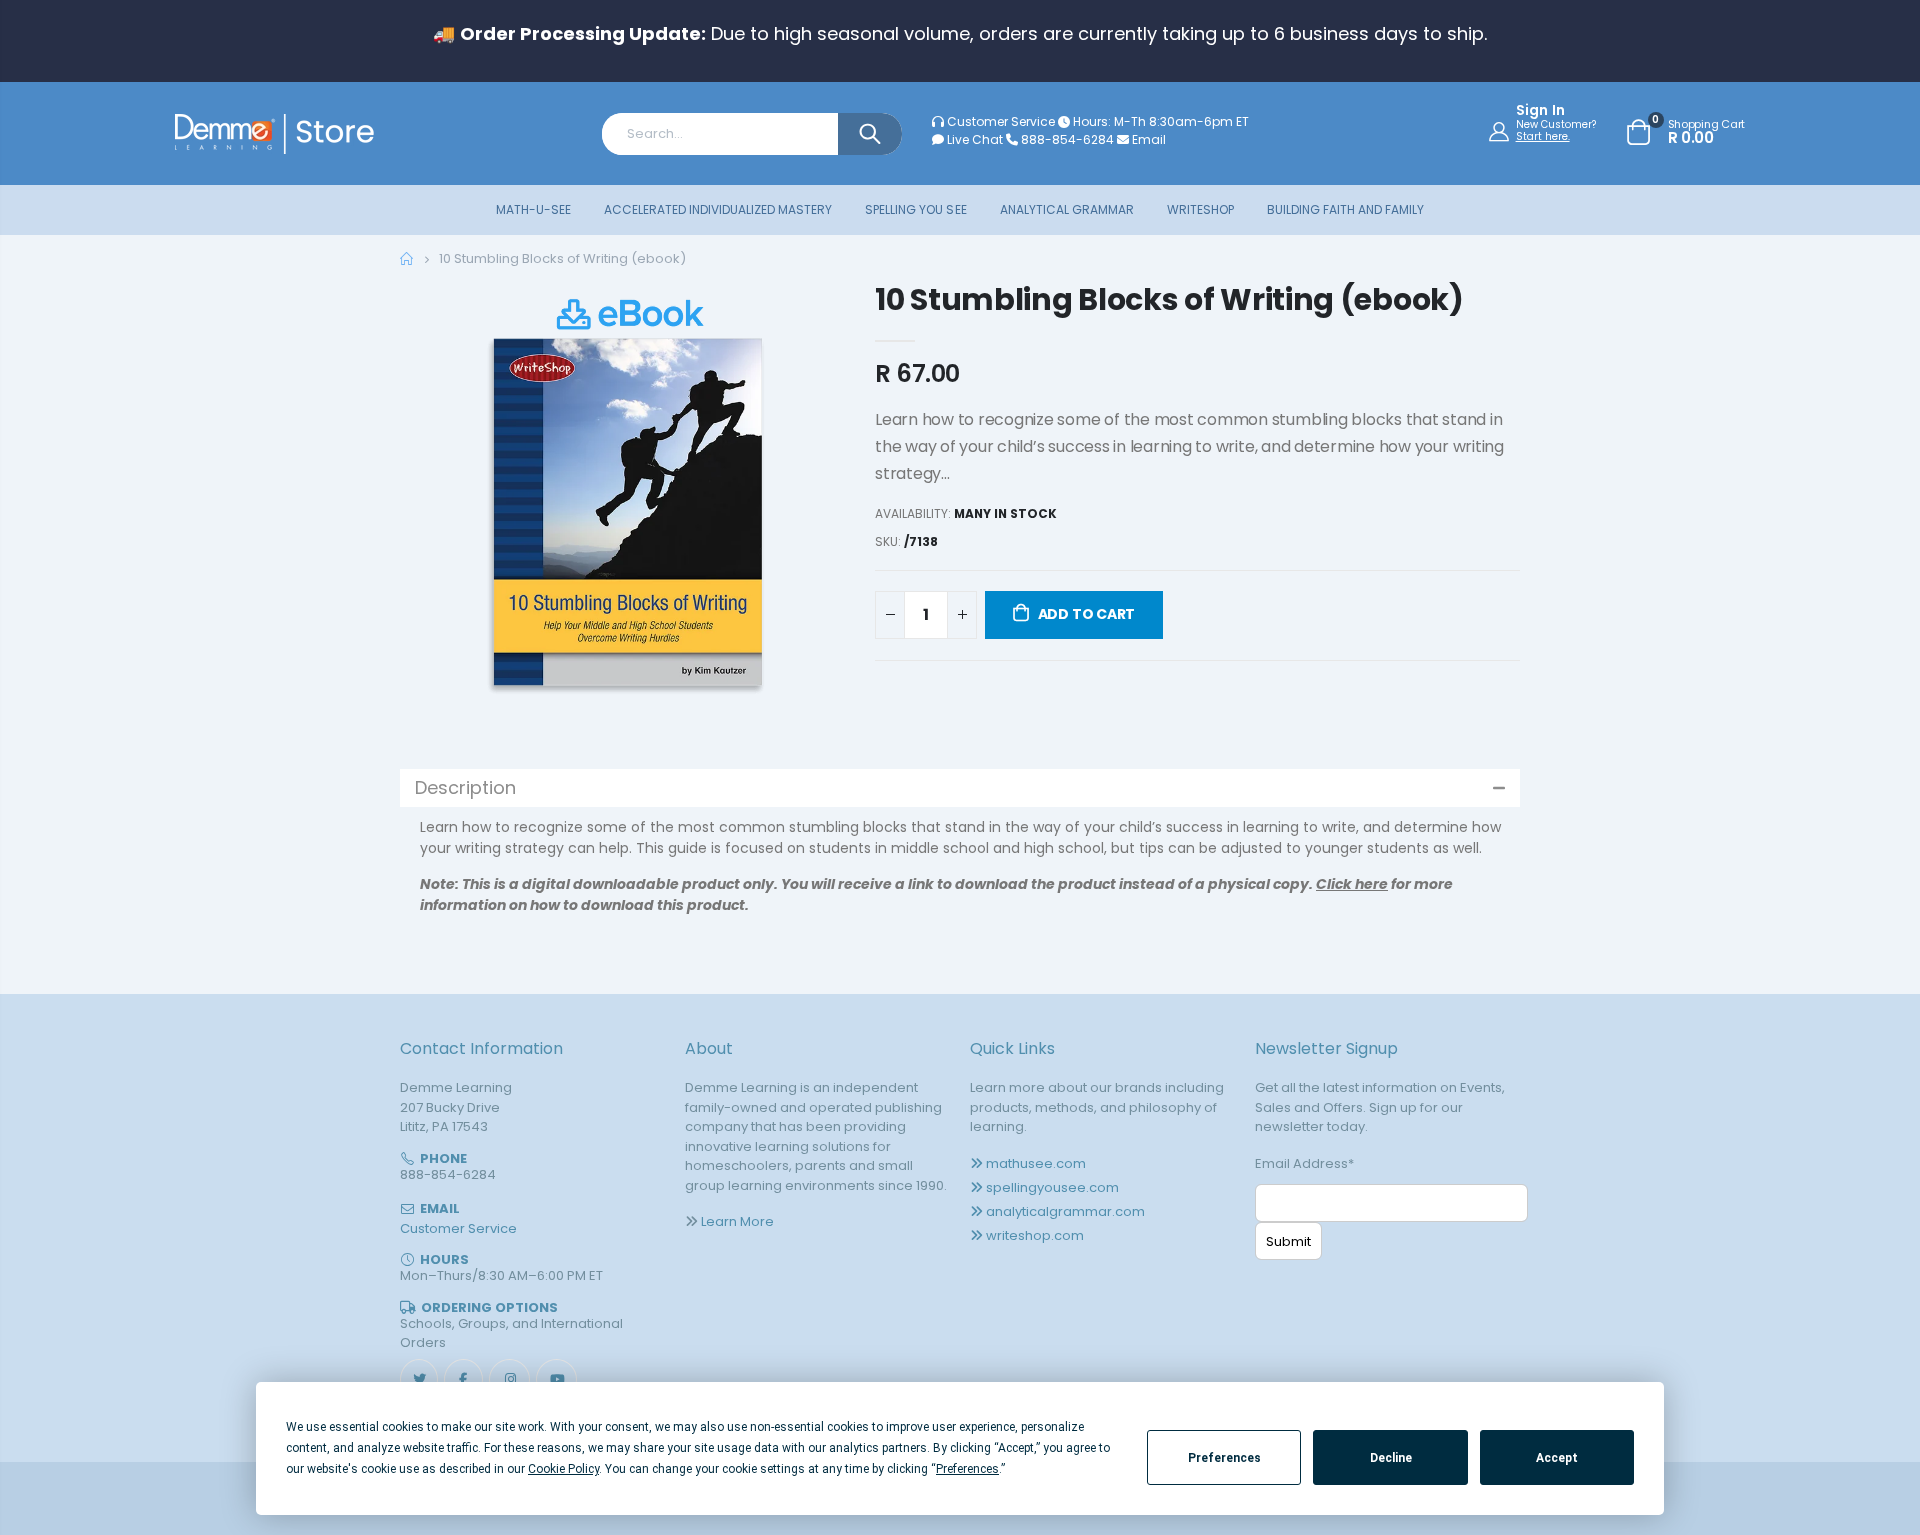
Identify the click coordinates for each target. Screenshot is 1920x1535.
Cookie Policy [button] (563, 1469)
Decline (1391, 1458)
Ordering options (489, 1307)
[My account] (1501, 131)
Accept (1557, 1458)
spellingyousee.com (1052, 1187)
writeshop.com (1035, 1235)
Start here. (1543, 136)
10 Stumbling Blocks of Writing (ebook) (1169, 299)
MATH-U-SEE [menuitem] (533, 209)
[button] (960, 788)
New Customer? (1556, 125)
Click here (1352, 884)
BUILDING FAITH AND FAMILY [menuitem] (1345, 209)
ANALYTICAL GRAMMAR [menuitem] (1067, 209)
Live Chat (973, 139)
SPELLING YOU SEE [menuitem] (915, 209)
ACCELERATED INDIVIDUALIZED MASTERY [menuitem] (718, 209)
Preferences (1224, 1458)
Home (407, 258)
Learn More (737, 1221)
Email (1147, 139)
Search (870, 134)
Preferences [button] (967, 1469)
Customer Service (1001, 121)
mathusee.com (1036, 1163)
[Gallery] (627, 509)
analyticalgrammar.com (1065, 1211)
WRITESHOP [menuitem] (1200, 209)
